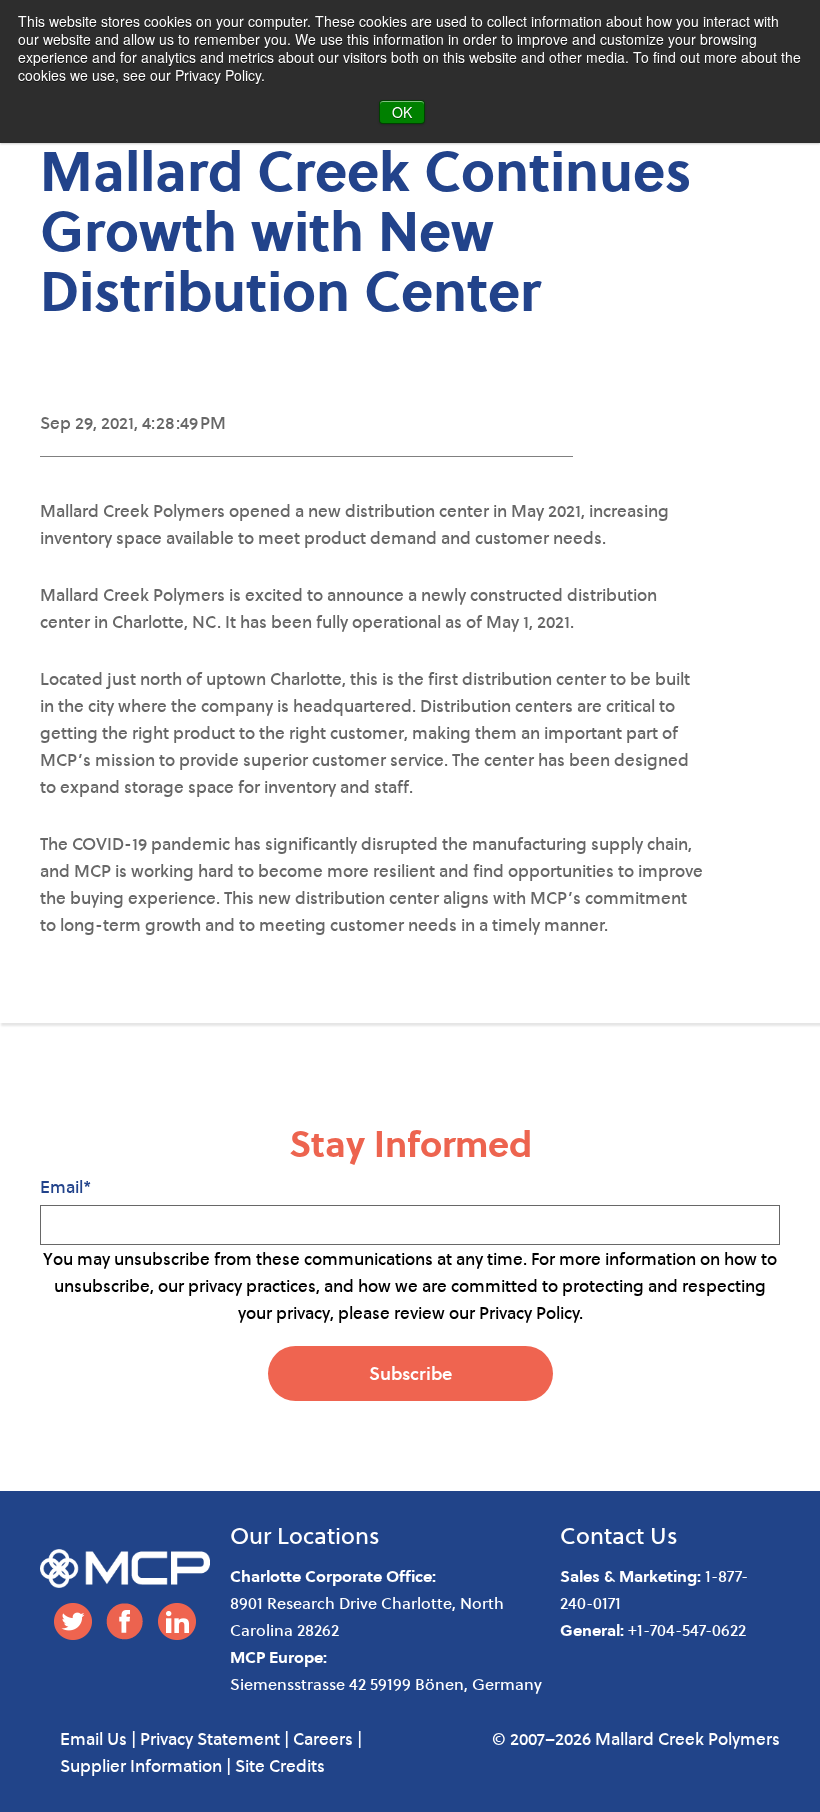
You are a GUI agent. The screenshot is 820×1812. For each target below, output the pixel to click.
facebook (125, 1621)
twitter (73, 1621)
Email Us (93, 1738)
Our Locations (305, 1535)
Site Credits (280, 1765)
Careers (323, 1738)
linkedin (177, 1621)
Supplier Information (141, 1765)
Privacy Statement (210, 1738)
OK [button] (402, 112)
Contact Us (619, 1535)
